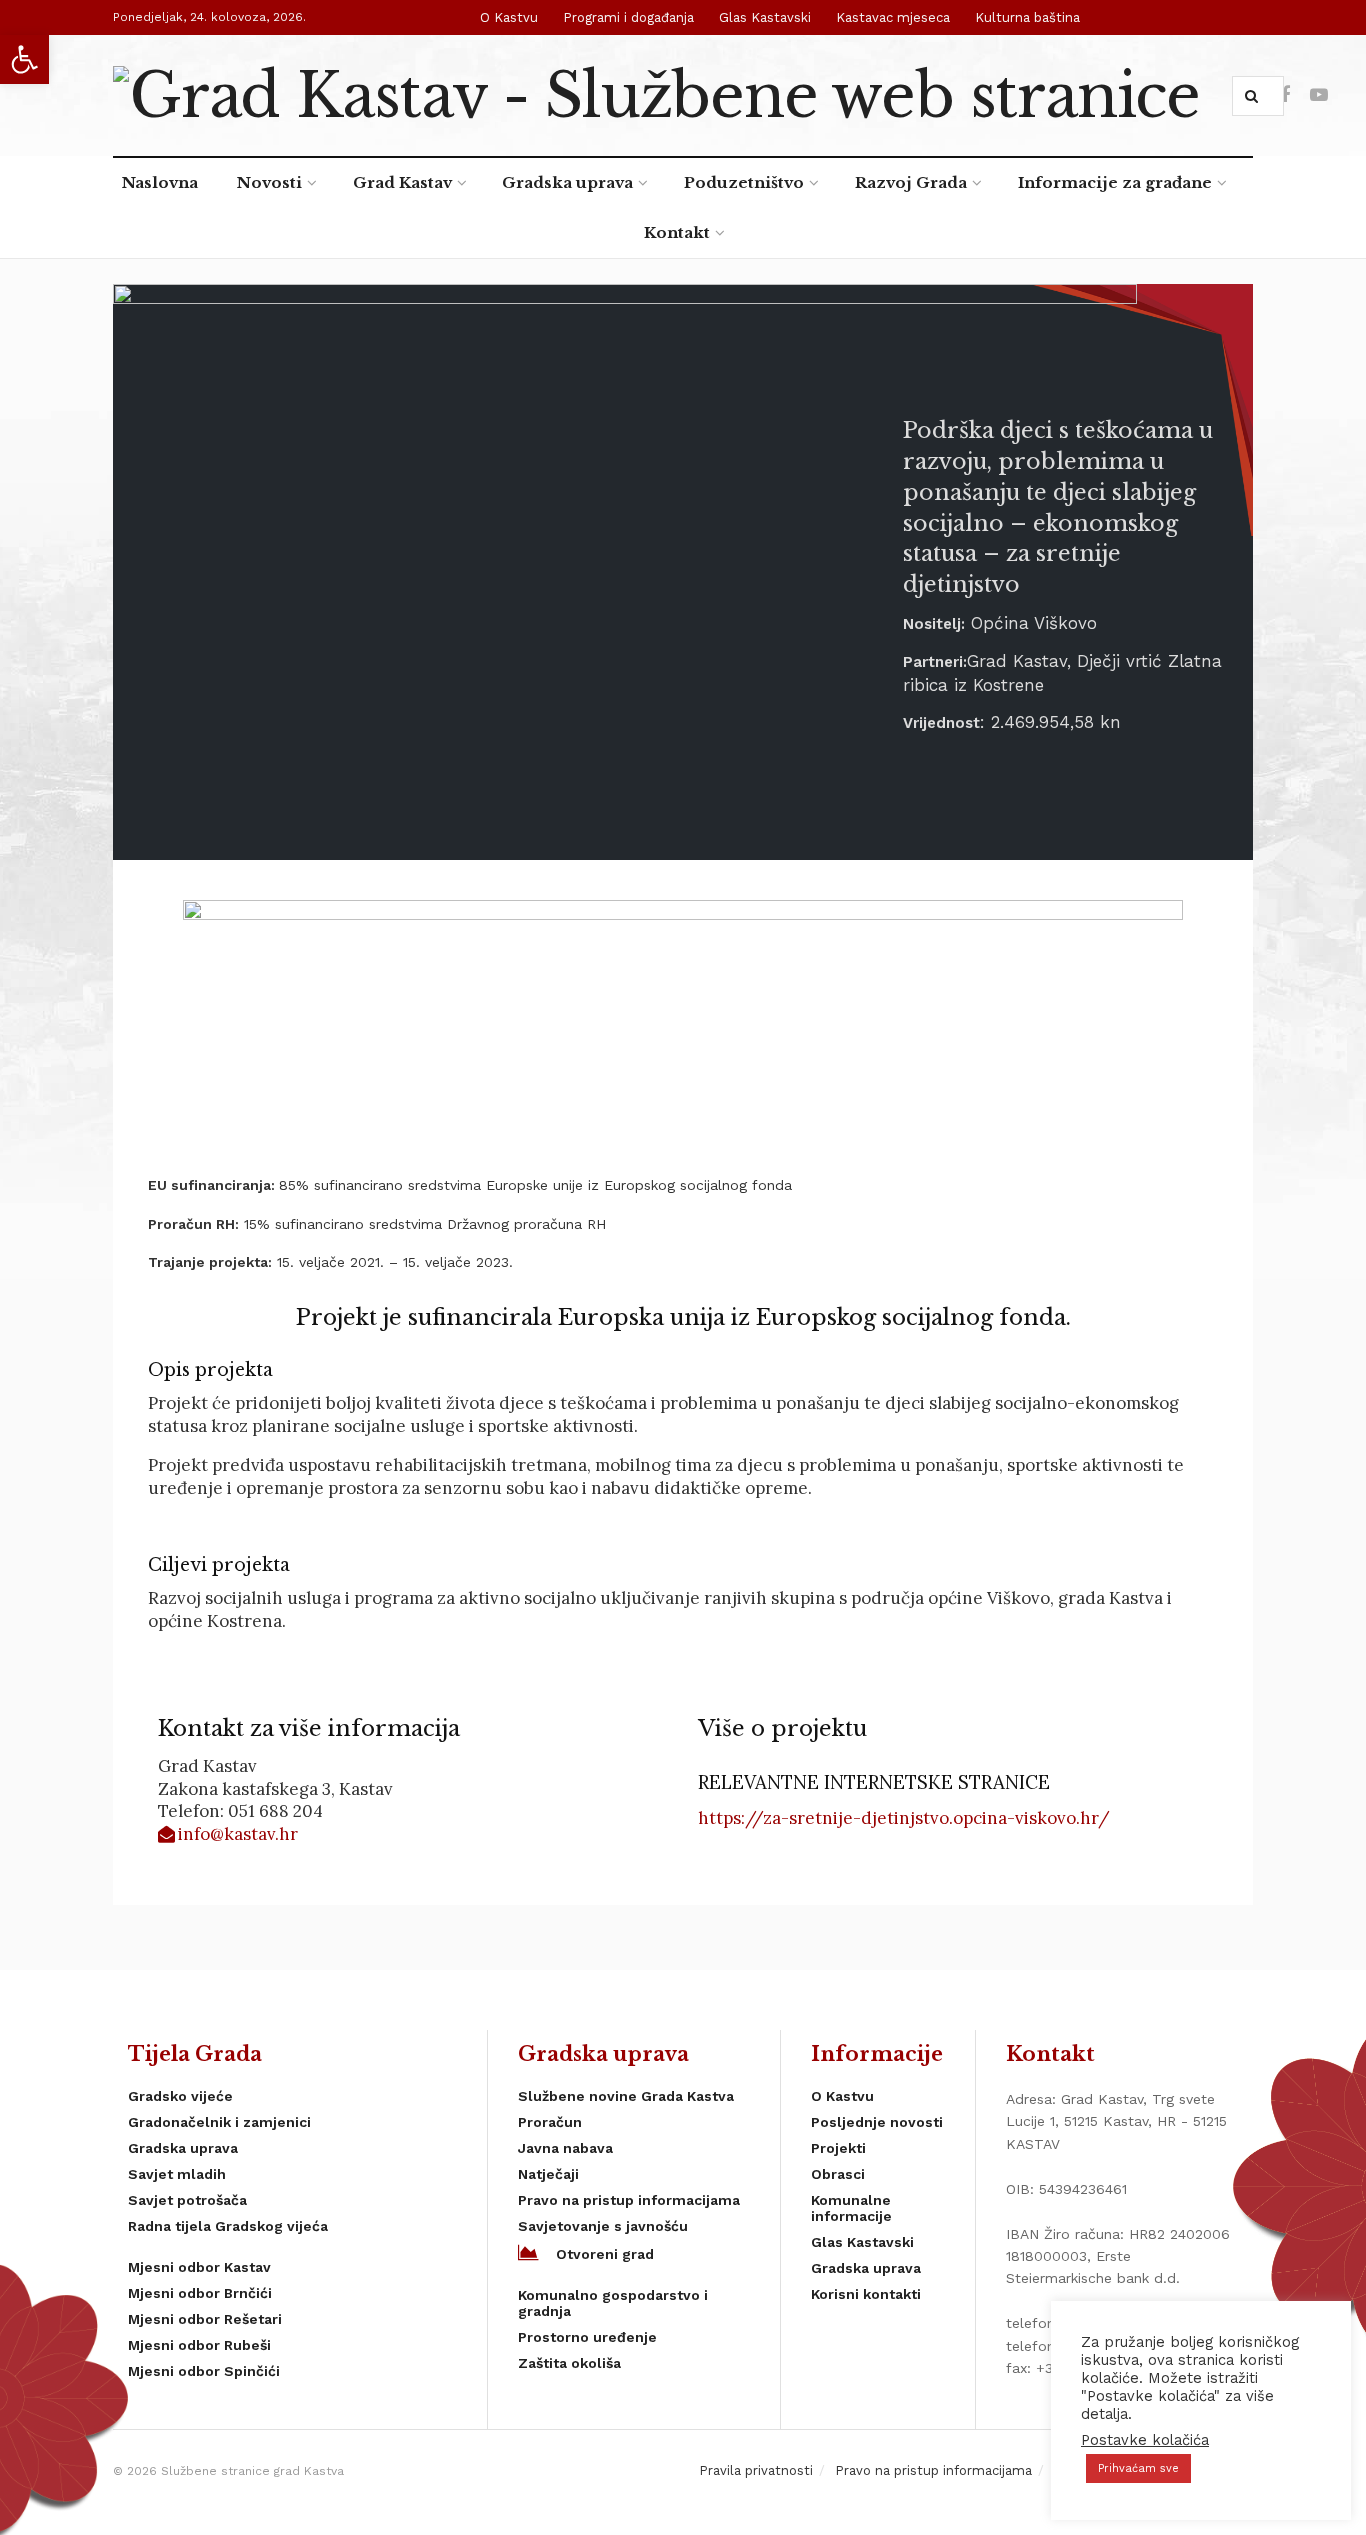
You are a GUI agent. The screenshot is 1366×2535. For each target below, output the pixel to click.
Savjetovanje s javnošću (603, 2226)
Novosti (269, 182)
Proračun (550, 2122)
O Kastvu (509, 17)
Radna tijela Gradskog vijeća (228, 2226)
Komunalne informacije (851, 2208)
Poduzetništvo (744, 182)
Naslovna (160, 182)
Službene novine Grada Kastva (626, 2096)
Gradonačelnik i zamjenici (219, 2122)
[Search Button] (1255, 96)
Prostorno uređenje (587, 2337)
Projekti (838, 2148)
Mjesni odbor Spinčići (204, 2371)
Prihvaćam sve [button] (1138, 2468)
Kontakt (677, 232)
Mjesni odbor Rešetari (205, 2319)
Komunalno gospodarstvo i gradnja (613, 2303)
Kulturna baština (1027, 17)
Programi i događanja (628, 17)
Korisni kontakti (866, 2294)
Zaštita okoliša (569, 2363)
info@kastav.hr (238, 1834)
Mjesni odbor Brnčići (200, 2293)
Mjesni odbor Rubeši (199, 2345)
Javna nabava (565, 2148)
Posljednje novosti (877, 2122)
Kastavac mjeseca (893, 17)
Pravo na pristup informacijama (629, 2200)
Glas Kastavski (765, 17)
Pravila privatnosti (756, 2470)
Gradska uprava (567, 182)
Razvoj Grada (911, 182)
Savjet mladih (177, 2174)
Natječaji (548, 2174)
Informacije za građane (1115, 182)
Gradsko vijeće (180, 2096)
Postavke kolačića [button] (1145, 2440)
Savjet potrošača (187, 2200)
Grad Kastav (402, 182)
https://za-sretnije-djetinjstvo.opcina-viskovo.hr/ (904, 1818)
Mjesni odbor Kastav (199, 2267)
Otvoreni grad (605, 2254)
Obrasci (838, 2174)
